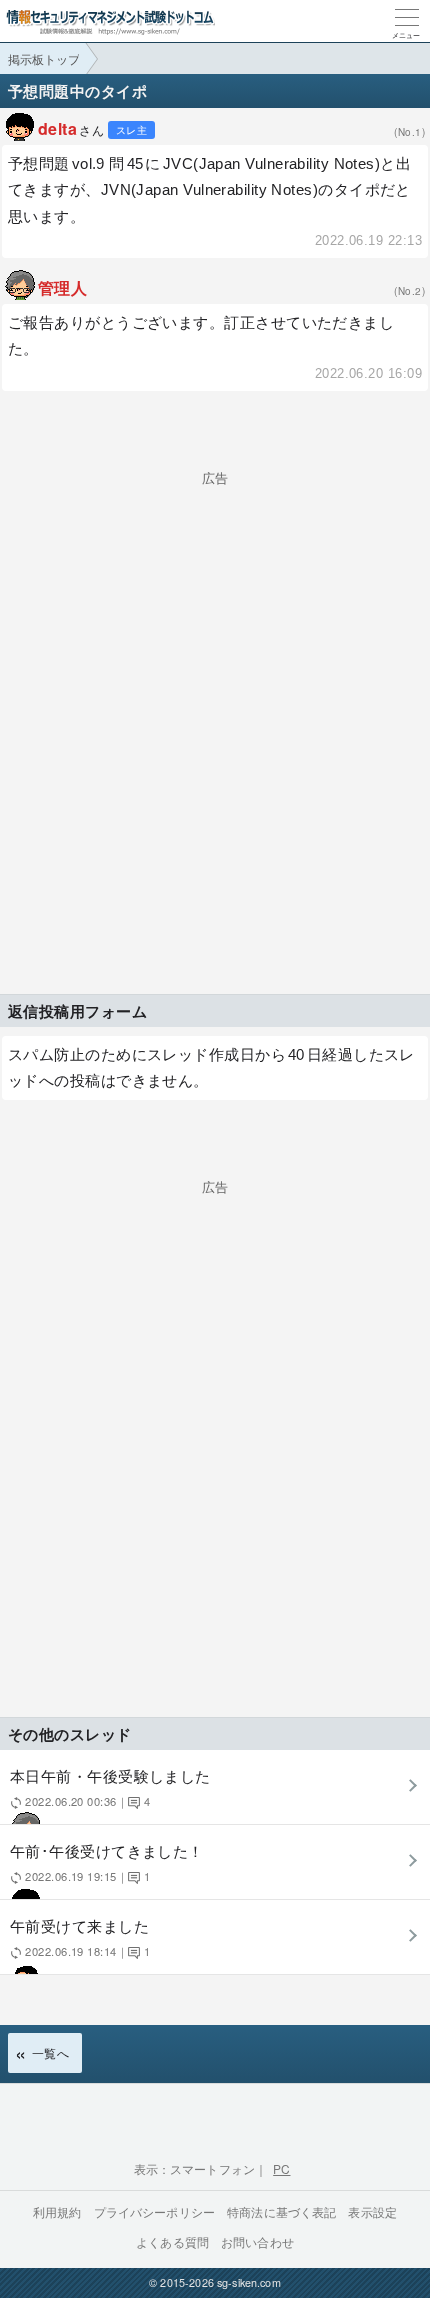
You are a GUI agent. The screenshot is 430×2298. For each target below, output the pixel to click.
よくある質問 (172, 2241)
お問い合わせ (257, 2241)
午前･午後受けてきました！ (107, 1861)
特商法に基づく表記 (281, 2211)
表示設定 (372, 2211)
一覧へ (50, 2052)
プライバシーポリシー (155, 2211)
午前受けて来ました (80, 1936)
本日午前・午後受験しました (110, 1786)
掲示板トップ (44, 58)
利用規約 (57, 2211)
